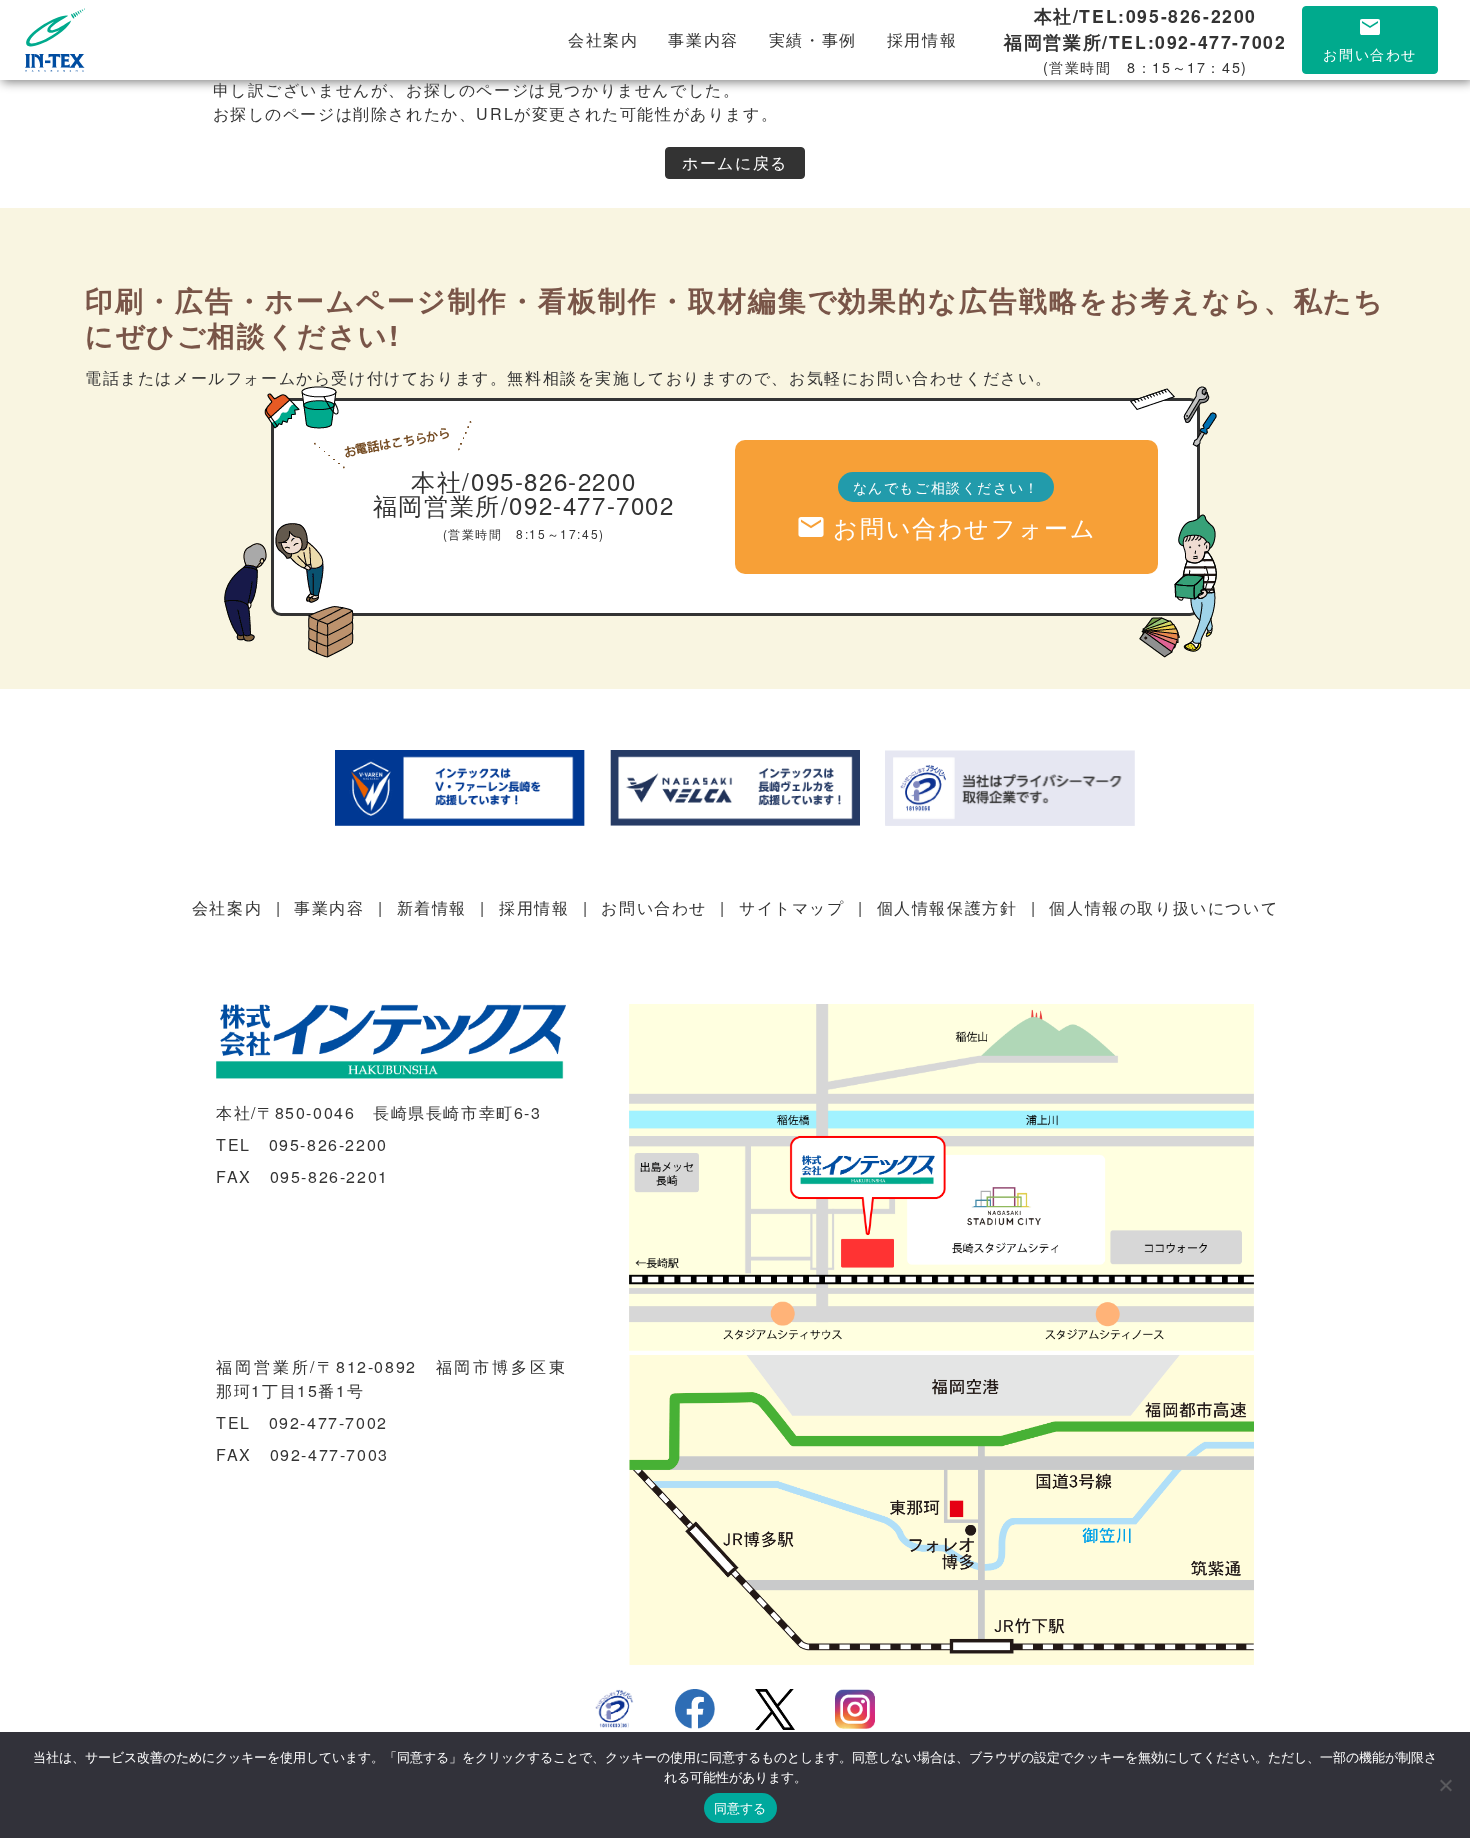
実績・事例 (813, 39)
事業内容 (703, 39)
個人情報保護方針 (947, 907)
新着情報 (432, 907)
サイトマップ (792, 907)
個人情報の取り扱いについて (1163, 907)
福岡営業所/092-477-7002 (524, 503)
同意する (740, 1808)
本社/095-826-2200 (523, 479)
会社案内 (603, 39)
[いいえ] (1445, 1785)
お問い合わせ (654, 907)
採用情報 (922, 39)
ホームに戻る (735, 162)
